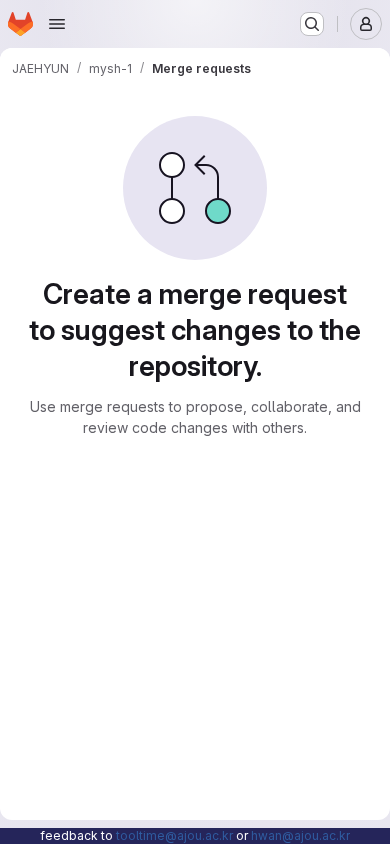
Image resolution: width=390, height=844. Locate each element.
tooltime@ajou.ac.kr (174, 835)
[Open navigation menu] (57, 24)
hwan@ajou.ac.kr (300, 835)
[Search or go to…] (312, 24)
